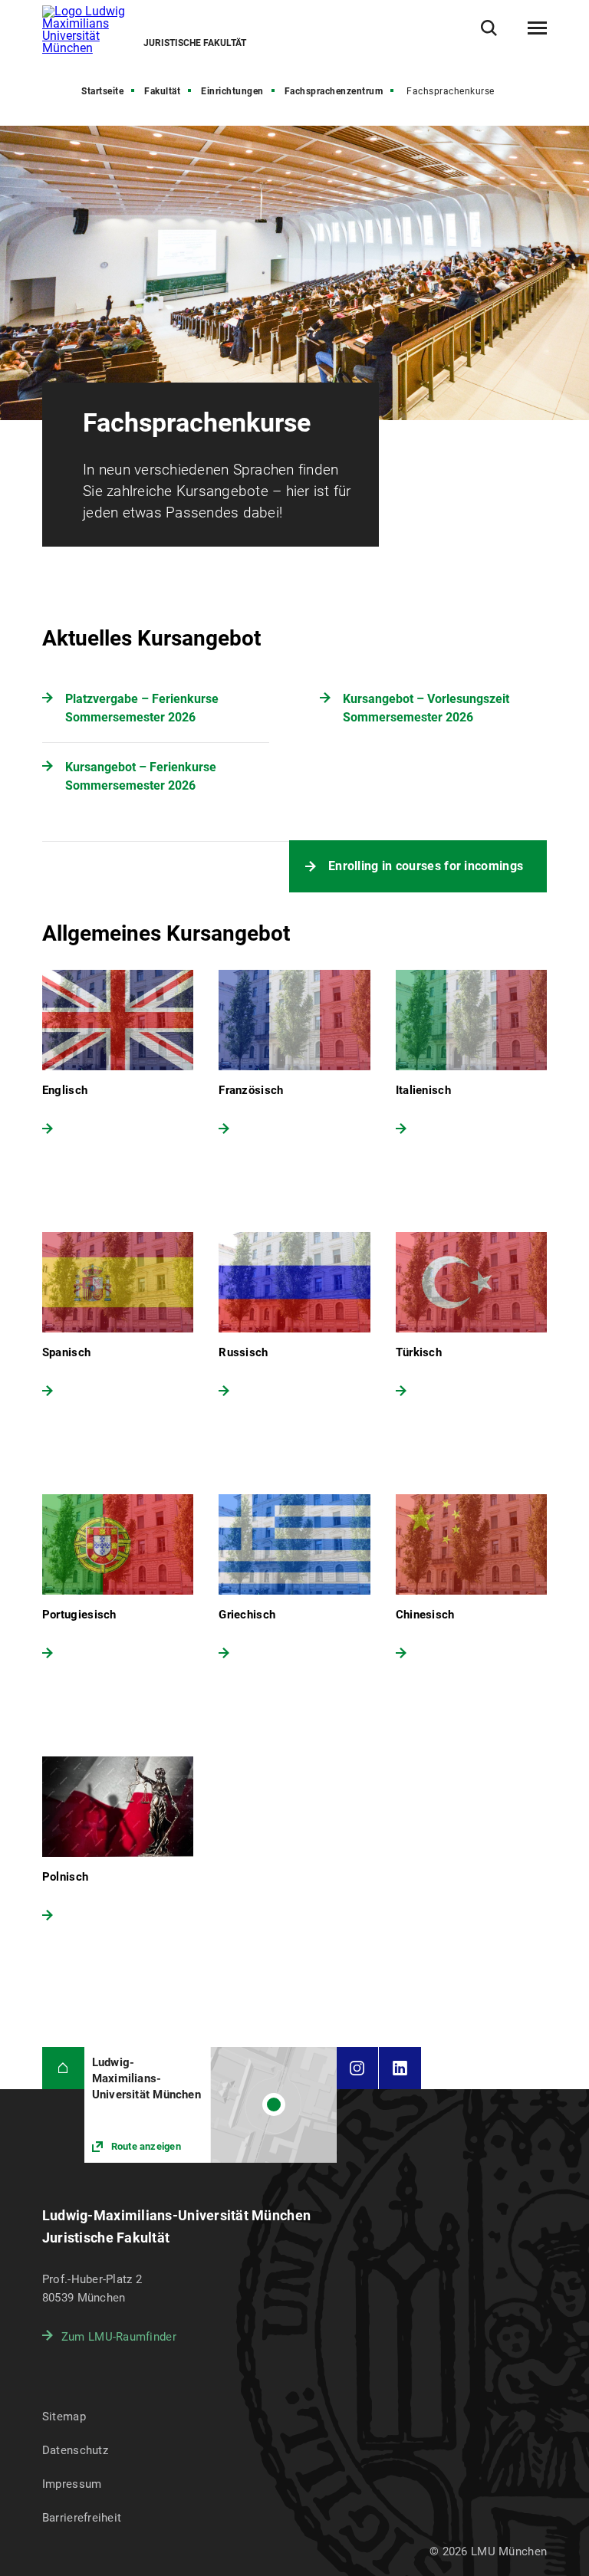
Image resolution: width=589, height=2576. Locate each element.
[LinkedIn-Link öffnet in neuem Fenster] (400, 2068)
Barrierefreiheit (82, 2518)
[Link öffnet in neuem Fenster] (211, 2105)
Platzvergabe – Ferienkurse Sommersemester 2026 (142, 708)
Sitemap (64, 2417)
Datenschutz (75, 2450)
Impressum (72, 2484)
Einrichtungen (232, 91)
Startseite (102, 91)
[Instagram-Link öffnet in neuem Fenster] (357, 2068)
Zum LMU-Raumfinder (119, 2337)
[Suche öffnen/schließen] (489, 28)
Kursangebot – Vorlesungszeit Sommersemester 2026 (426, 708)
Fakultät (162, 91)
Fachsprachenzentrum (334, 91)
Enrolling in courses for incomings (426, 866)
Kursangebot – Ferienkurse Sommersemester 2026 (141, 776)
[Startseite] (63, 2068)
